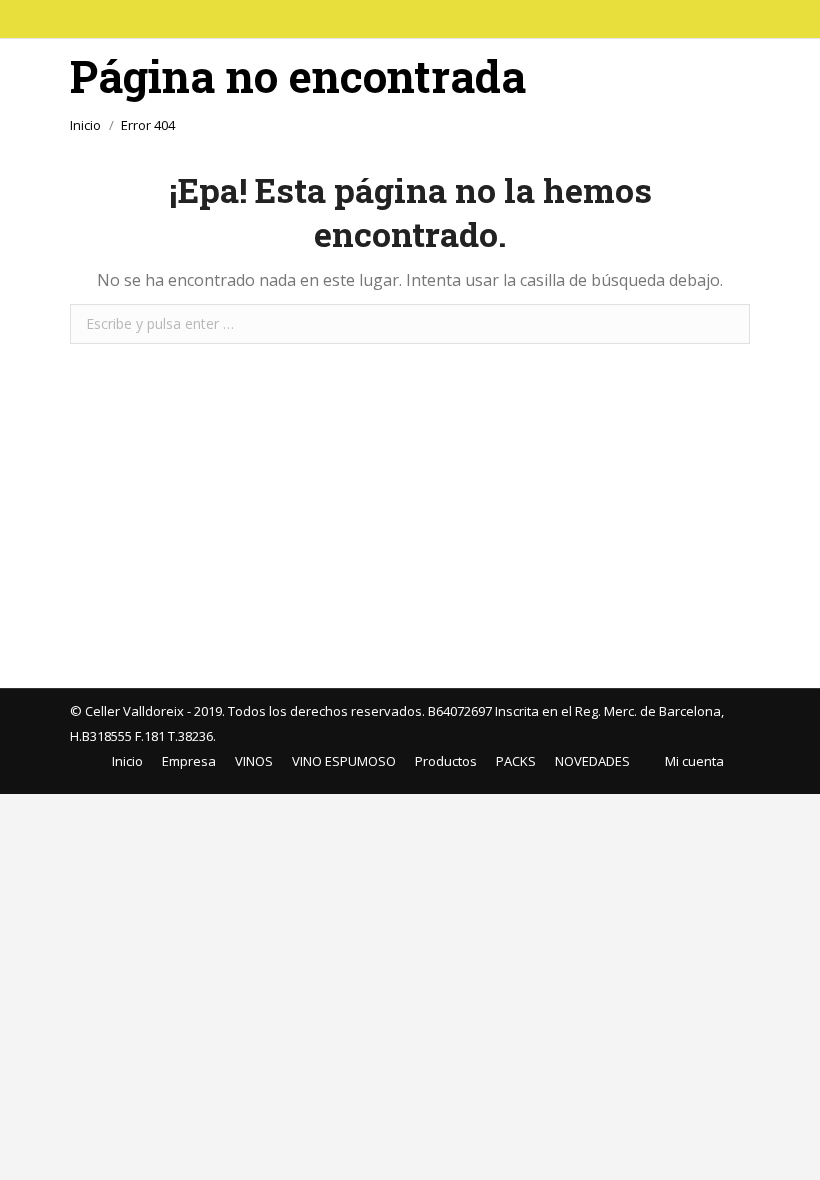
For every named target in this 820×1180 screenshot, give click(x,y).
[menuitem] (119, 761)
